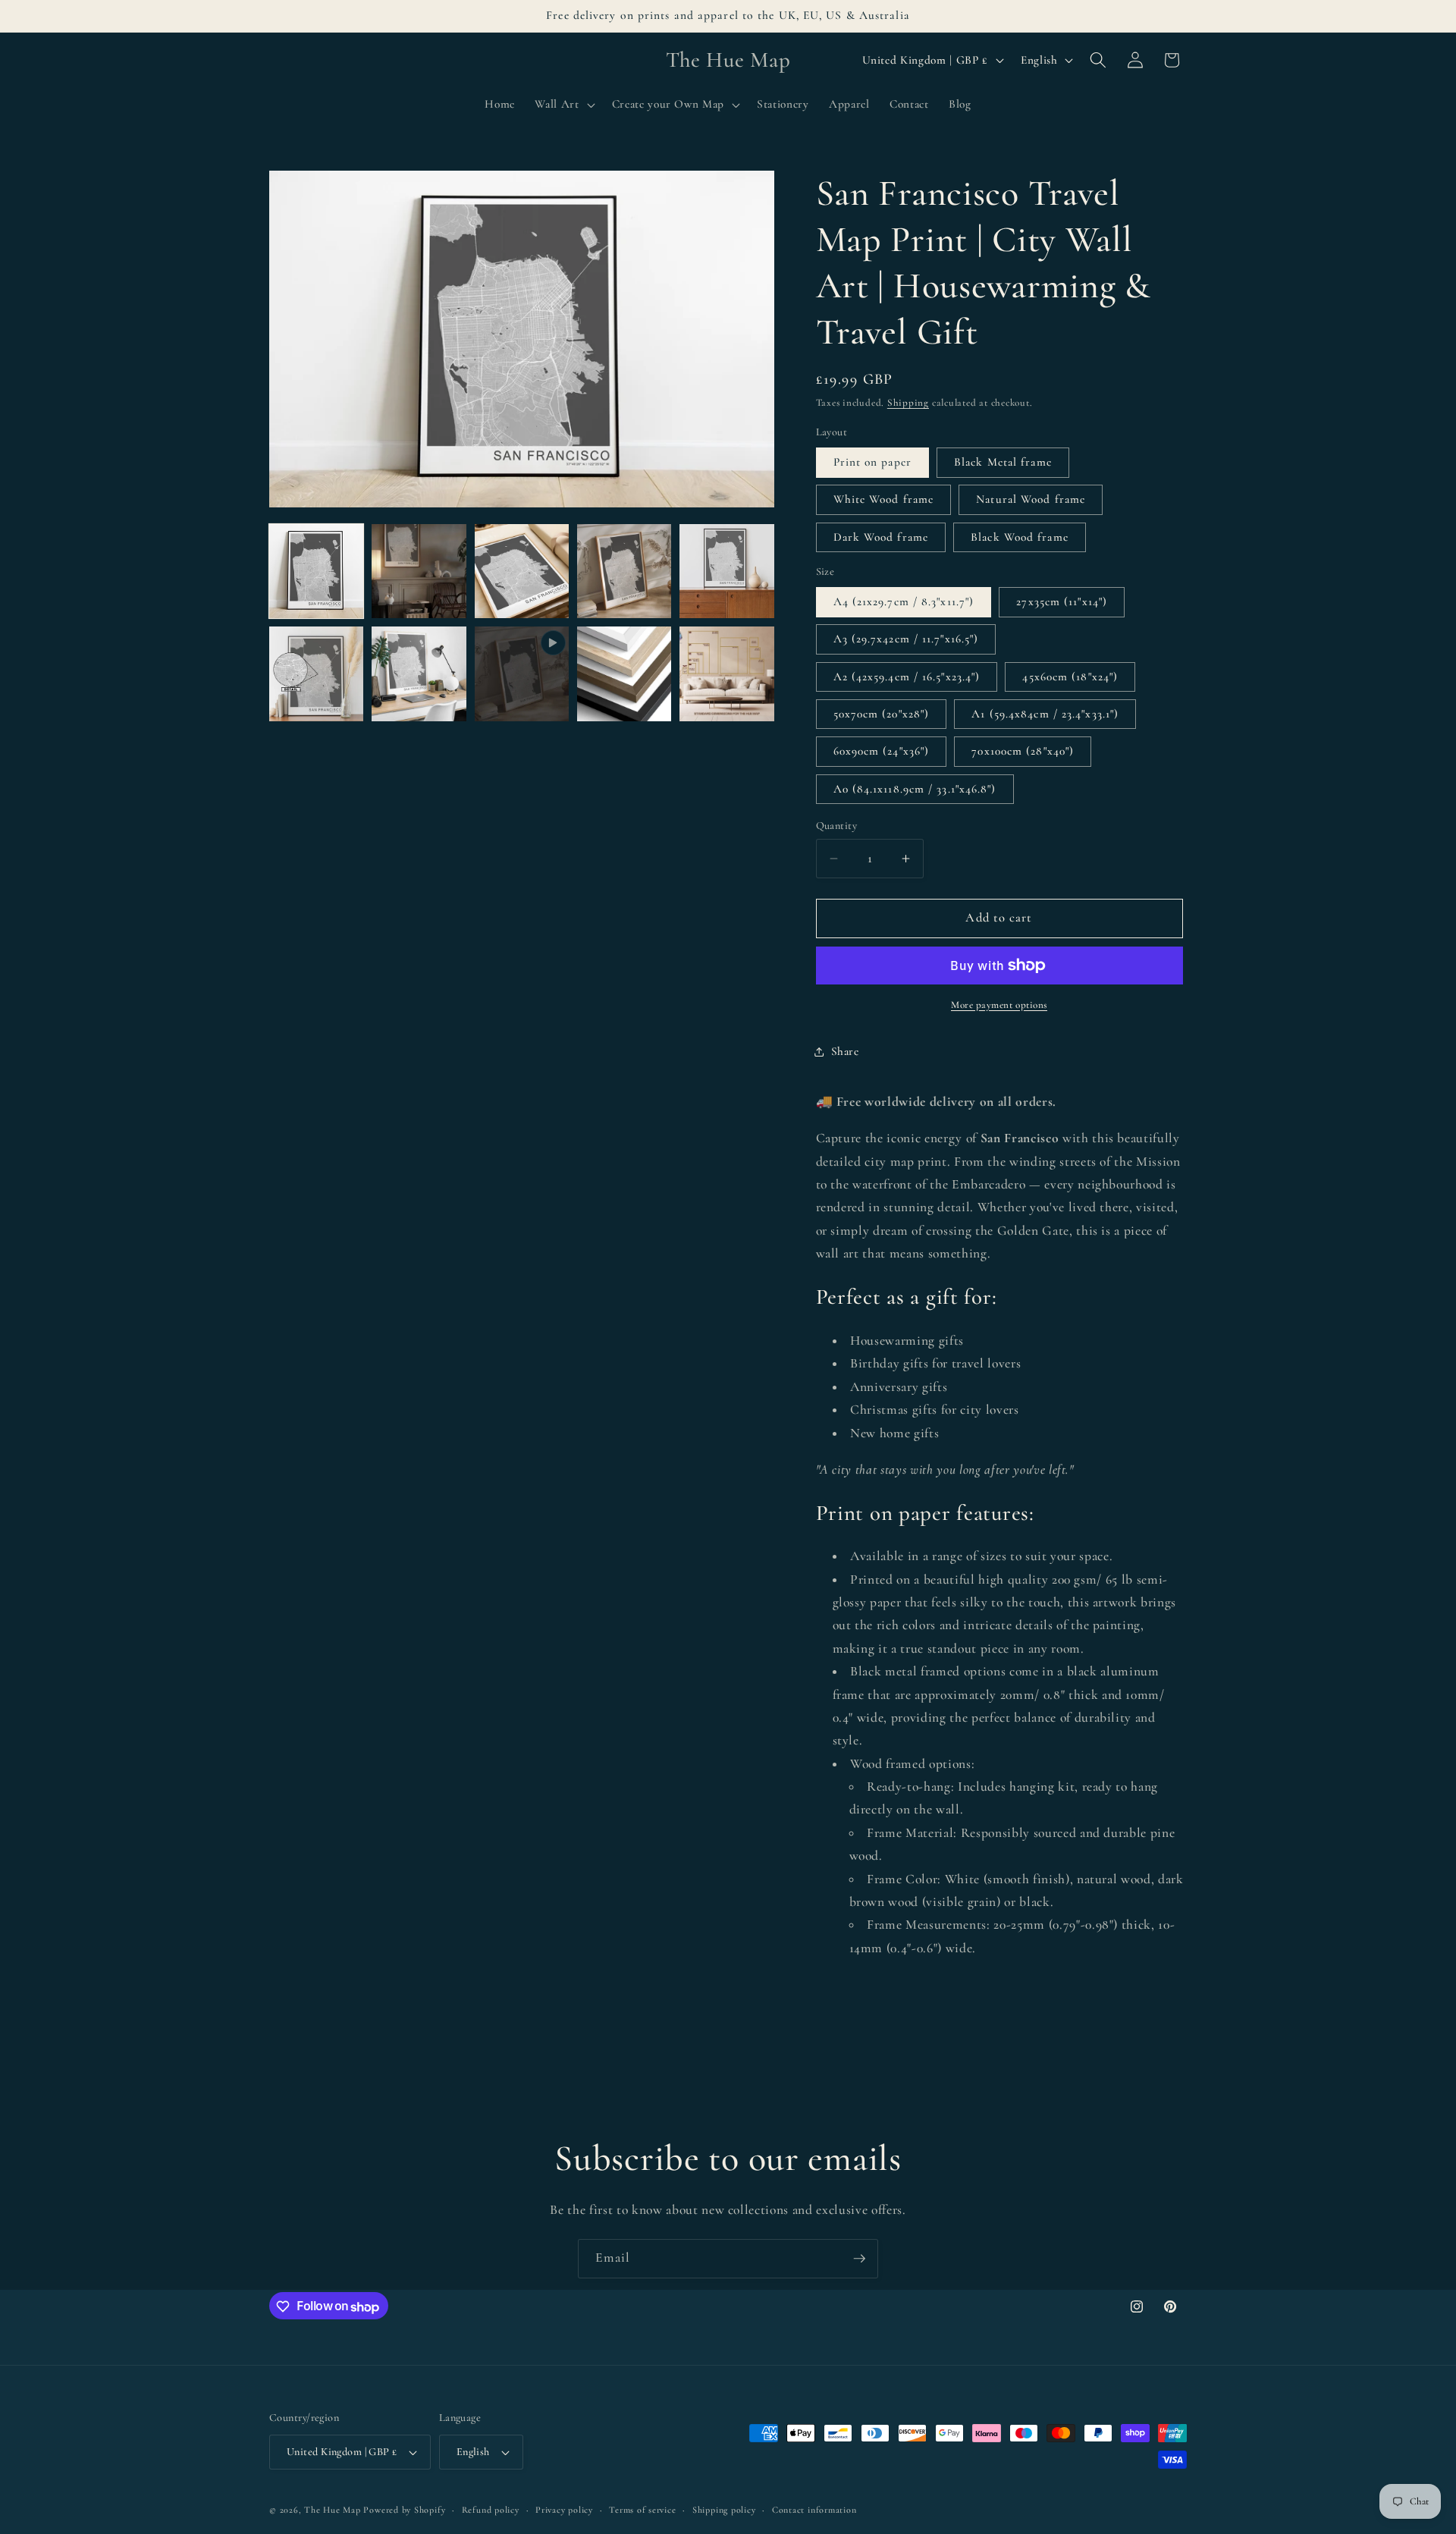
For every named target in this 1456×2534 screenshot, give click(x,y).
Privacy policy (564, 2510)
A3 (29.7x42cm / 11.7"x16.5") (906, 639)
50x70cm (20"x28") (882, 714)
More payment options (999, 1005)
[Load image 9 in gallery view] (726, 674)
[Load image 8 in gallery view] (624, 674)
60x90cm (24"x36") (882, 751)
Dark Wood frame (881, 537)
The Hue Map (332, 2510)
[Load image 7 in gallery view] (419, 674)
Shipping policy (724, 2510)
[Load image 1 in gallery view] (316, 571)
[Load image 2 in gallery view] (419, 571)
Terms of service (642, 2510)
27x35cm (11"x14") (1062, 601)
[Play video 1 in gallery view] (522, 674)
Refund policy (491, 2510)
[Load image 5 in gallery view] (726, 571)
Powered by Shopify (404, 2510)
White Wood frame (884, 499)
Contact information (814, 2510)
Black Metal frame (1003, 462)
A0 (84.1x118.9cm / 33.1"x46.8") (915, 789)
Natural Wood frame (1031, 499)
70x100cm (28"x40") (1023, 751)
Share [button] (845, 1051)
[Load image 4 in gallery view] (624, 571)
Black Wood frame (1020, 537)
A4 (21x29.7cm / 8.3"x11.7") (904, 601)
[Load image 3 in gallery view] (522, 571)
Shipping (908, 403)
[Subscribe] (859, 2259)
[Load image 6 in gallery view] (316, 674)
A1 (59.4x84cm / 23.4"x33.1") (1045, 714)
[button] (563, 105)
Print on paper (872, 462)
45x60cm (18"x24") (1070, 677)
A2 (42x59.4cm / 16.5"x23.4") (907, 677)
